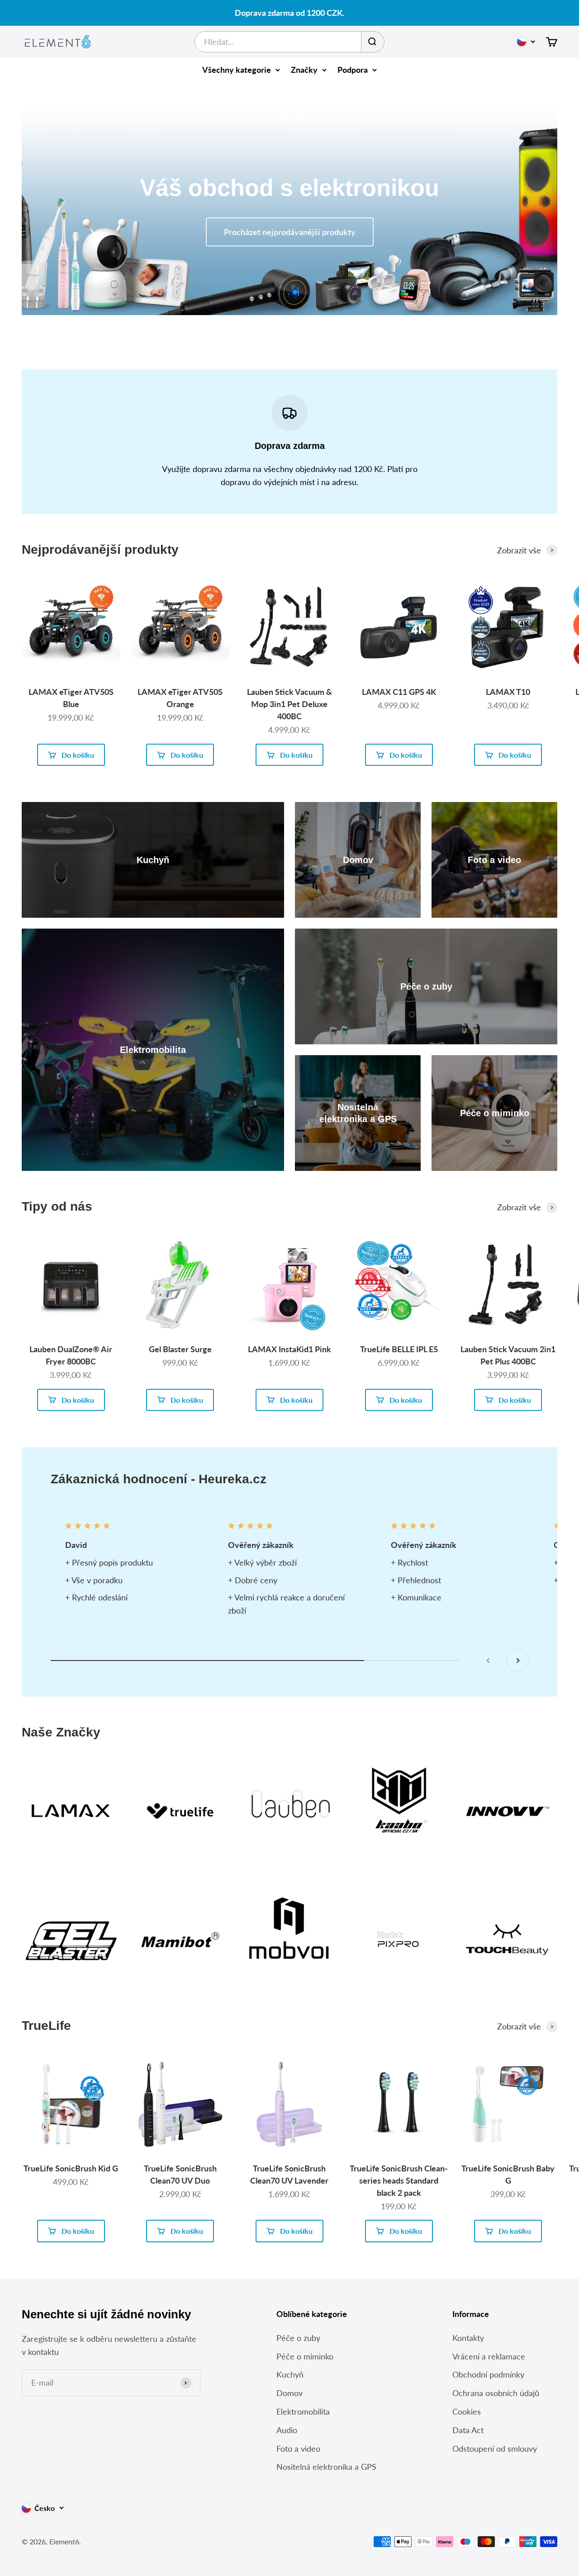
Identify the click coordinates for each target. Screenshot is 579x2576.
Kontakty (468, 2338)
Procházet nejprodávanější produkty (290, 232)
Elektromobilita (303, 2411)
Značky (304, 70)
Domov (289, 2393)
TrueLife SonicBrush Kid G (71, 2168)
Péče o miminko (305, 2356)
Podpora (353, 70)
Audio (287, 2430)
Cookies (467, 2411)
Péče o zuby (298, 2338)
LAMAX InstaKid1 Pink (289, 1349)
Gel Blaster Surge (180, 1349)
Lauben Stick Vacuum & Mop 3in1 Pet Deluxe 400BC (289, 704)
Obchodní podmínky (488, 2374)
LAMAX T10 (508, 692)
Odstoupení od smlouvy (495, 2449)
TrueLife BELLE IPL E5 (399, 1349)
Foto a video (298, 2449)
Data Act (468, 2430)
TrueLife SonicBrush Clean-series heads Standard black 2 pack (399, 2180)
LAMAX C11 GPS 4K (399, 692)
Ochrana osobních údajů (496, 2393)
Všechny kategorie (237, 70)
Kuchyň (290, 2374)
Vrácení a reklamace (489, 2356)
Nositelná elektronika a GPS (326, 2467)
